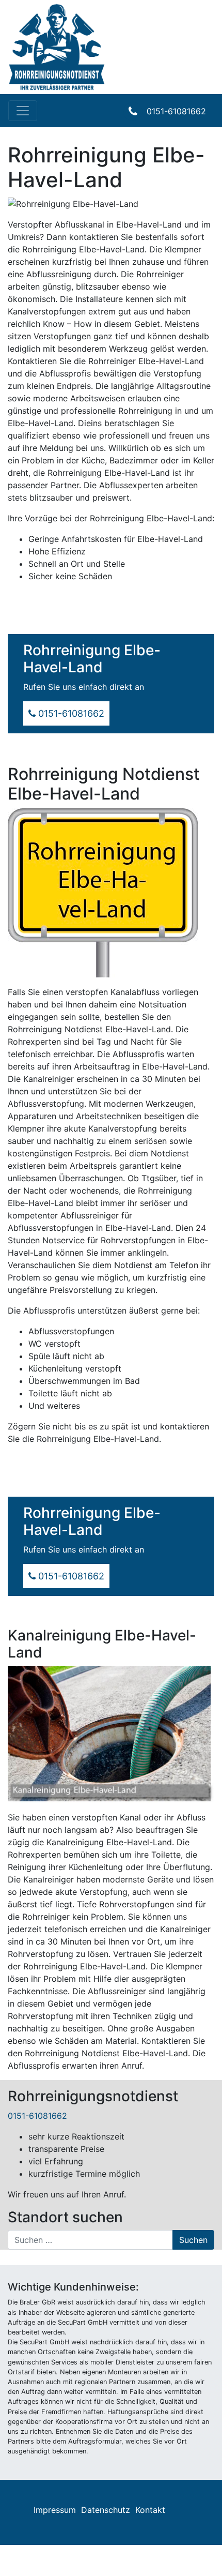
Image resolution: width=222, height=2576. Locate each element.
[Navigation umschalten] (23, 111)
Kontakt (150, 2510)
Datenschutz (106, 2510)
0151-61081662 (176, 111)
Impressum (55, 2510)
